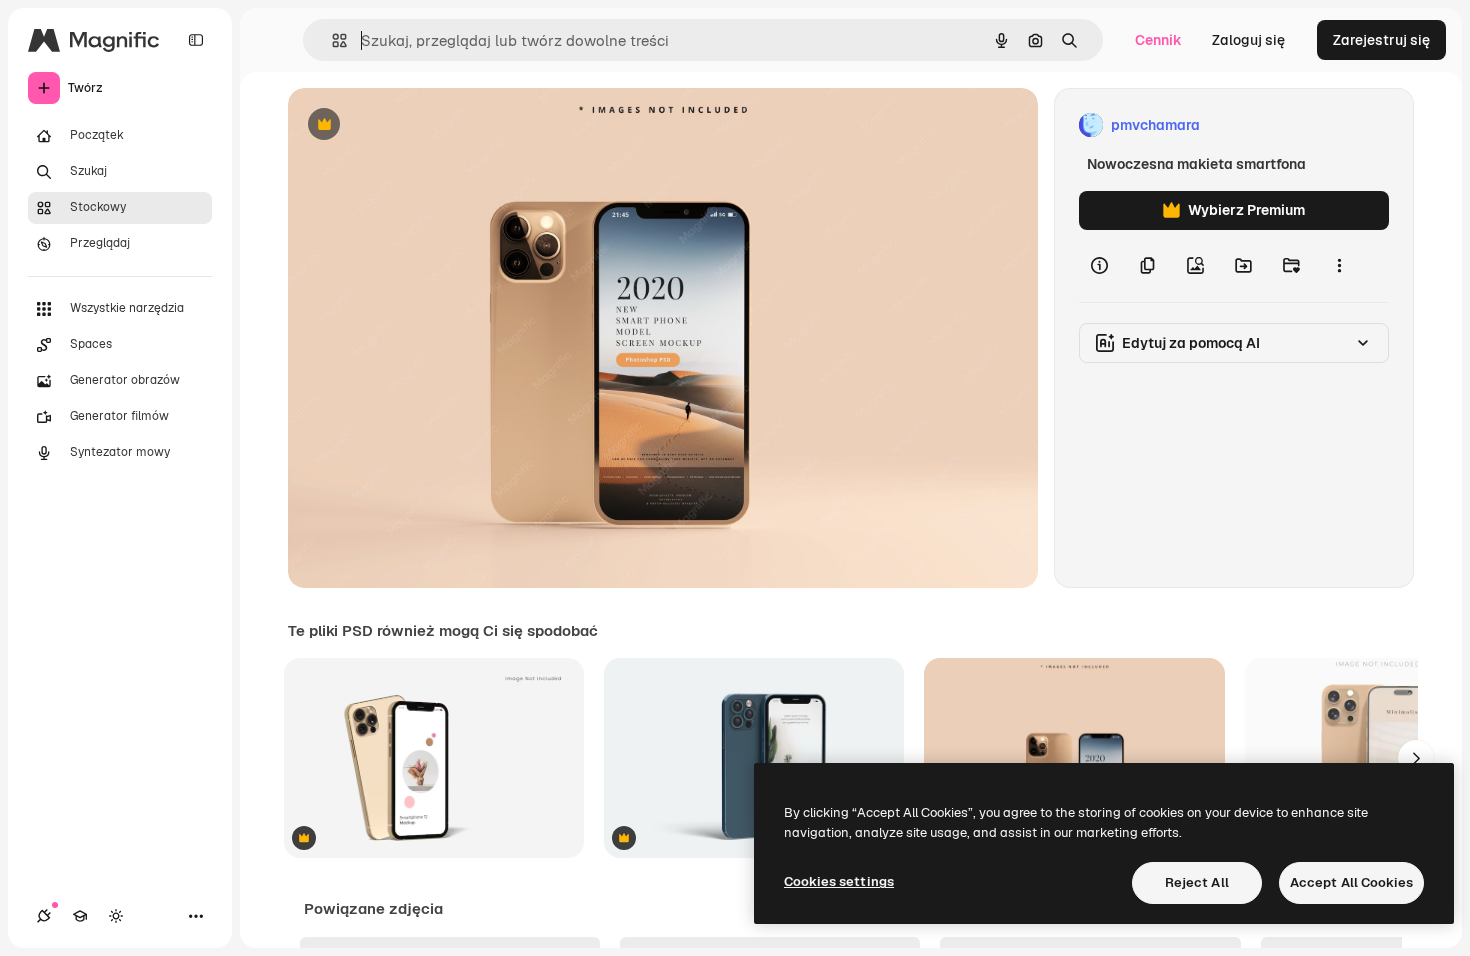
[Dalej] (1416, 758)
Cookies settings (839, 881)
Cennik (1158, 40)
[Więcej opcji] (1339, 266)
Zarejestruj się (1381, 40)
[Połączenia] (44, 916)
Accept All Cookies (1351, 882)
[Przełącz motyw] (116, 916)
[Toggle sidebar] (196, 40)
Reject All (1197, 882)
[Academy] (80, 916)
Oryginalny (426, 125)
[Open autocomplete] (331, 40)
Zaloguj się (1248, 40)
